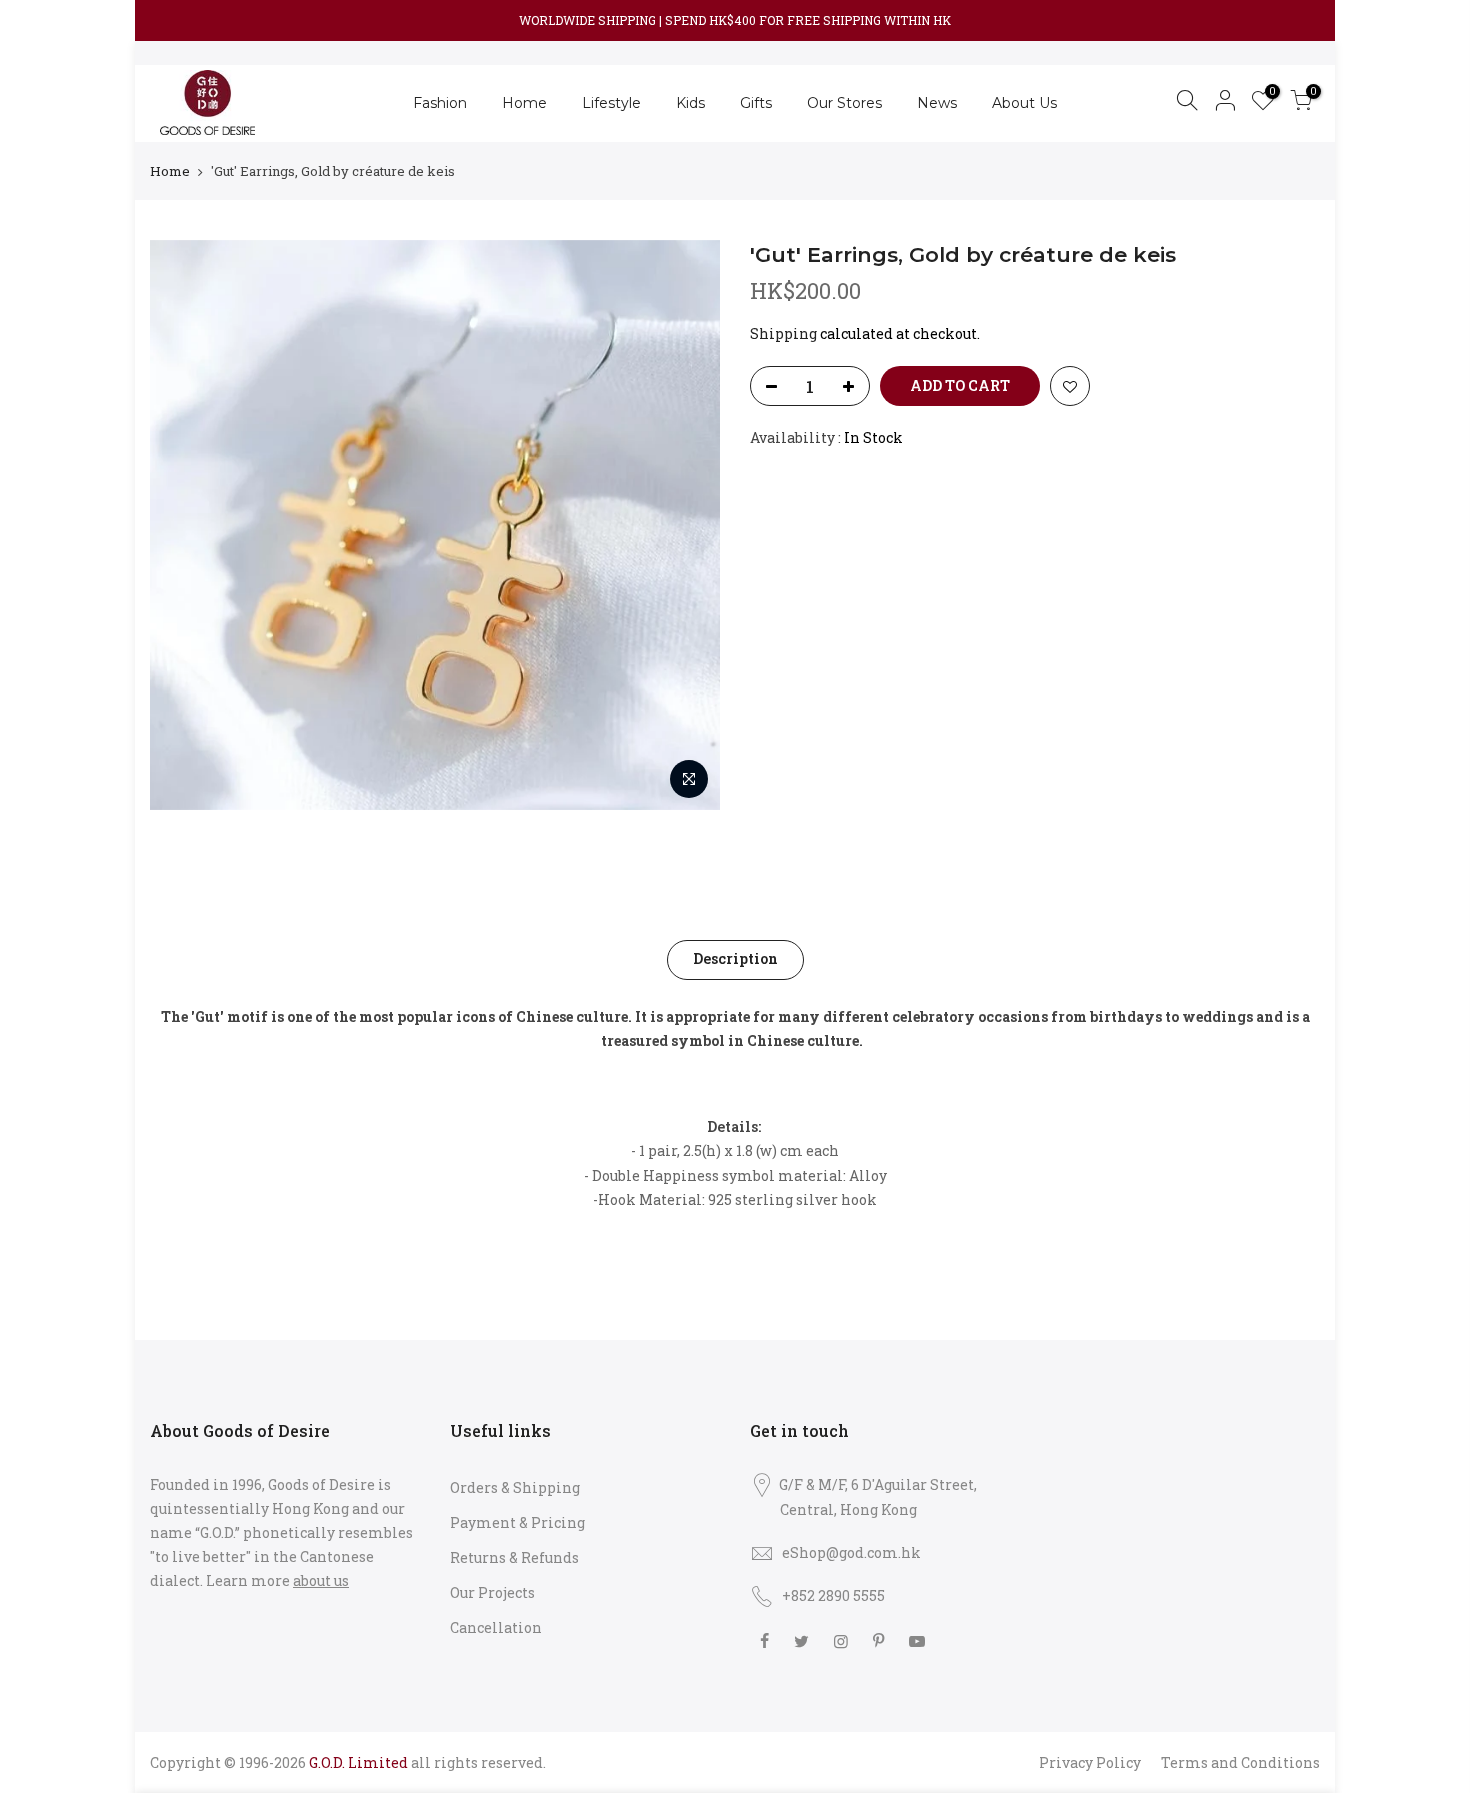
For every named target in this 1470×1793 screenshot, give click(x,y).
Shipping (783, 333)
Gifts (756, 103)
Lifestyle (611, 103)
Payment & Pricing (517, 1522)
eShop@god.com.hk (851, 1552)
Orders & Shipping (515, 1487)
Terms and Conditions (1240, 1762)
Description (735, 958)
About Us (1024, 103)
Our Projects (492, 1592)
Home (524, 103)
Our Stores (844, 103)
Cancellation (496, 1627)
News (937, 103)
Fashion (440, 103)
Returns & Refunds (514, 1557)
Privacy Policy (1090, 1762)
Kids (690, 103)
